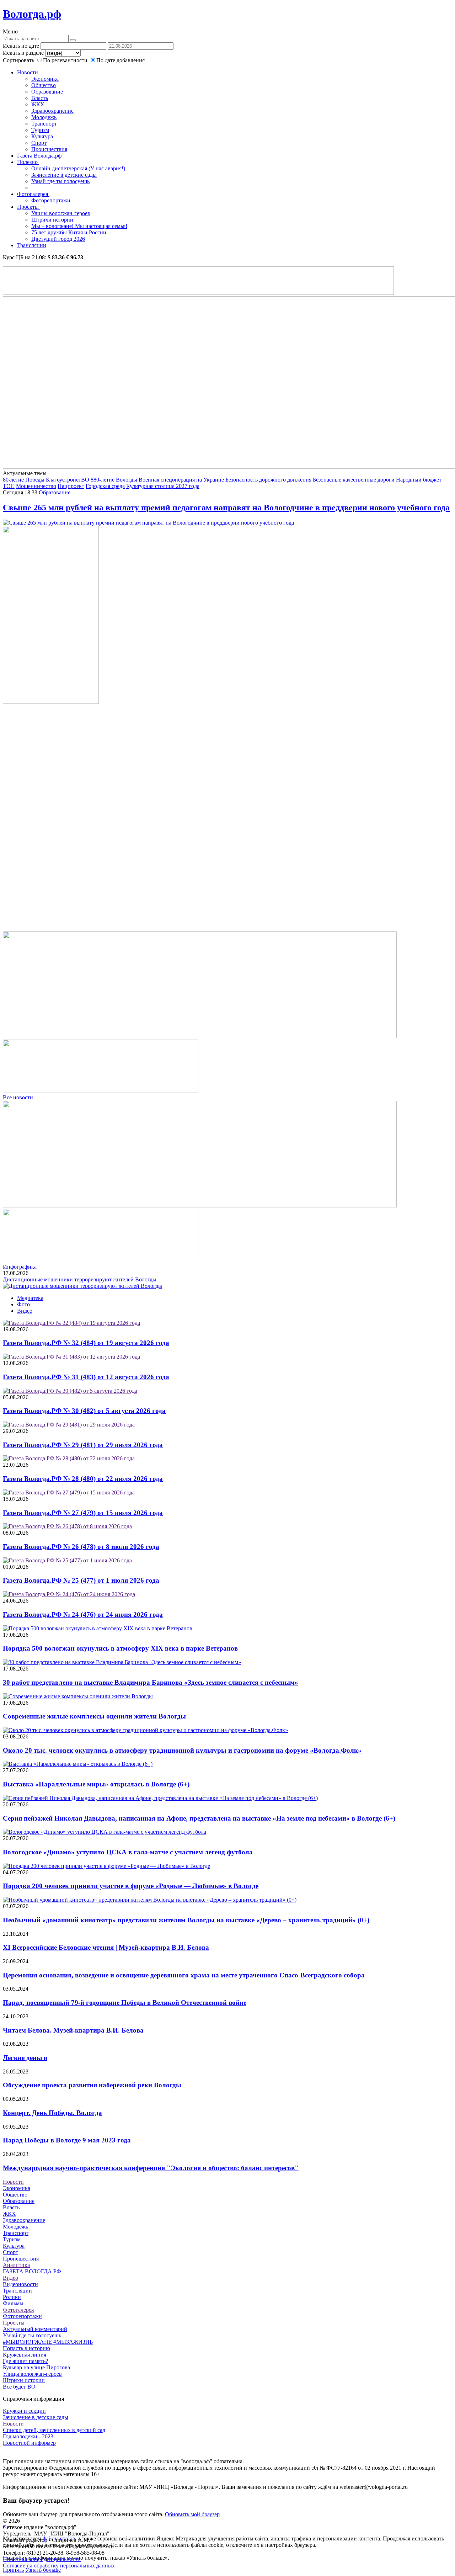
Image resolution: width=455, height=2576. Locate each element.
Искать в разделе (23, 53)
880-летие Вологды (114, 480)
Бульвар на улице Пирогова (36, 2367)
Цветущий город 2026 (58, 239)
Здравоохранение (52, 111)
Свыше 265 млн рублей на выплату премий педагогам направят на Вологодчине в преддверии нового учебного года (226, 508)
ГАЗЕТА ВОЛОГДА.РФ (32, 2271)
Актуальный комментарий (35, 2329)
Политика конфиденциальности (42, 2559)
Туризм (40, 130)
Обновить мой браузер (192, 2514)
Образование (47, 92)
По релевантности (66, 60)
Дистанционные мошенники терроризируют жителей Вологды (80, 1279)
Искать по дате (21, 46)
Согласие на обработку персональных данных (59, 2566)
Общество (44, 85)
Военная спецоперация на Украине (181, 480)
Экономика (45, 79)
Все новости (18, 1097)
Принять (13, 2570)
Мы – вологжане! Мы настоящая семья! (79, 226)
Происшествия (49, 149)
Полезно (28, 162)
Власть (40, 98)
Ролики (12, 2297)
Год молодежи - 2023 (28, 2436)
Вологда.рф (32, 14)
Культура (42, 136)
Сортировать (18, 60)
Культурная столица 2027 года (163, 486)
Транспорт (44, 124)
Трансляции (32, 245)
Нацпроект (71, 486)
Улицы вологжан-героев (61, 213)
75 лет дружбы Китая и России (69, 232)
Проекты (29, 207)
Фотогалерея (33, 194)
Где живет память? (25, 2361)
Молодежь (44, 117)
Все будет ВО (19, 2387)
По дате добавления (121, 60)
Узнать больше (43, 2570)
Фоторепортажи (51, 200)
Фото (23, 1304)
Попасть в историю (26, 2348)
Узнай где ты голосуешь (60, 181)
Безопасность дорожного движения (268, 480)
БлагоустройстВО (68, 480)
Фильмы (13, 2303)
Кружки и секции (24, 2411)
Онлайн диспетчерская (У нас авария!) (78, 168)
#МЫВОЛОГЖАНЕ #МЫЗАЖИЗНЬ (48, 2342)
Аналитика (16, 2265)
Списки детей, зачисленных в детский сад (54, 2430)
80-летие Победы (24, 480)
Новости (28, 72)
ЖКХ (38, 104)
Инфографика (20, 1267)
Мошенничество (36, 486)
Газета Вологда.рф (39, 156)
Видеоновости (20, 2284)
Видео (25, 1311)
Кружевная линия (25, 2355)
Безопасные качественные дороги (354, 480)
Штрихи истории (52, 220)
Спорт (39, 143)
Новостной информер (29, 2443)
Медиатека (30, 1298)
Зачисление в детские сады (64, 175)
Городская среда (105, 486)
